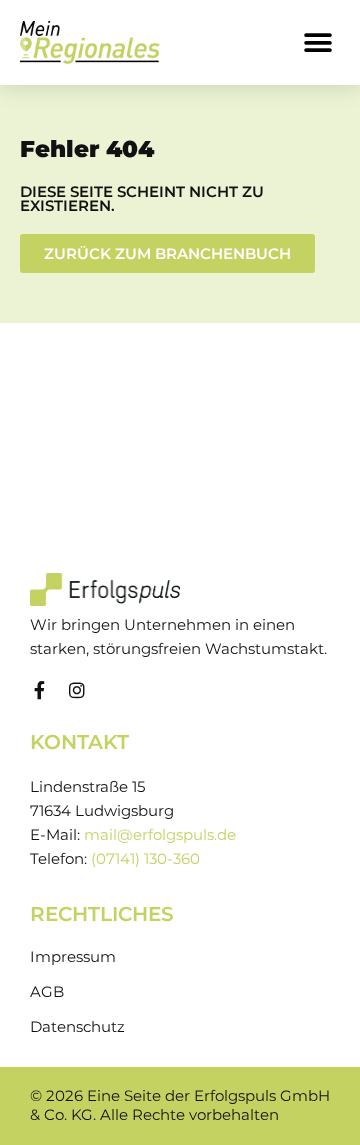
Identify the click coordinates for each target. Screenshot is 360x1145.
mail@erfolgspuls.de (160, 835)
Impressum (73, 957)
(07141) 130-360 (145, 859)
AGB (47, 992)
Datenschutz (77, 1027)
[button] (317, 42)
